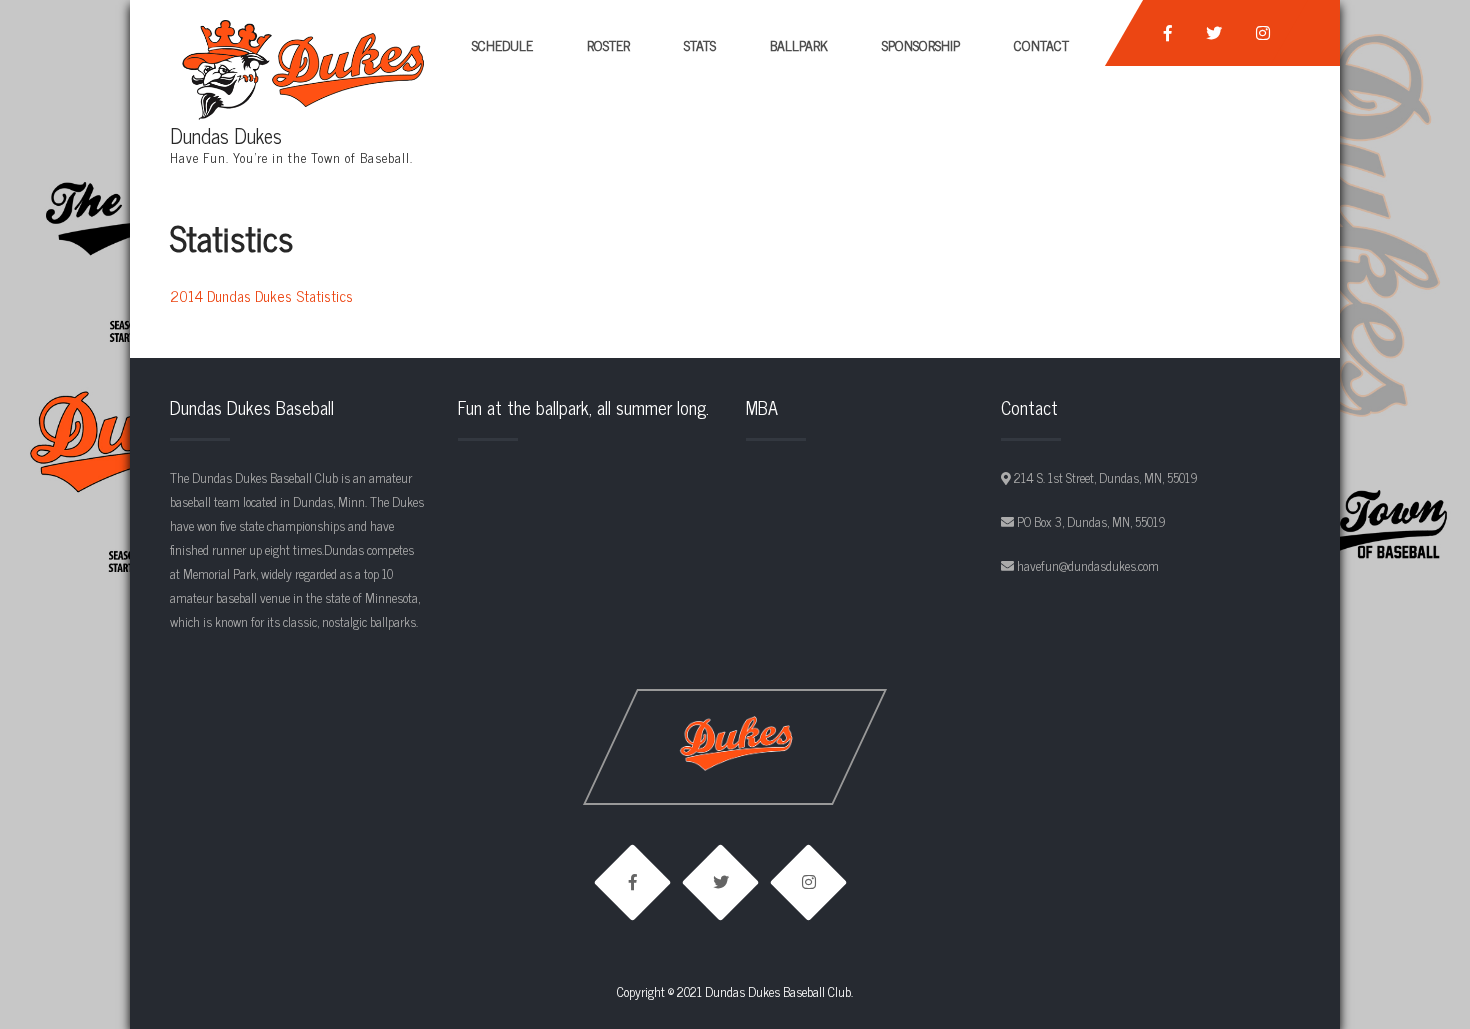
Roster (608, 44)
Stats (700, 44)
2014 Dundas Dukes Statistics (261, 295)
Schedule (502, 44)
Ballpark (799, 44)
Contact (1041, 44)
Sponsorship (921, 44)
